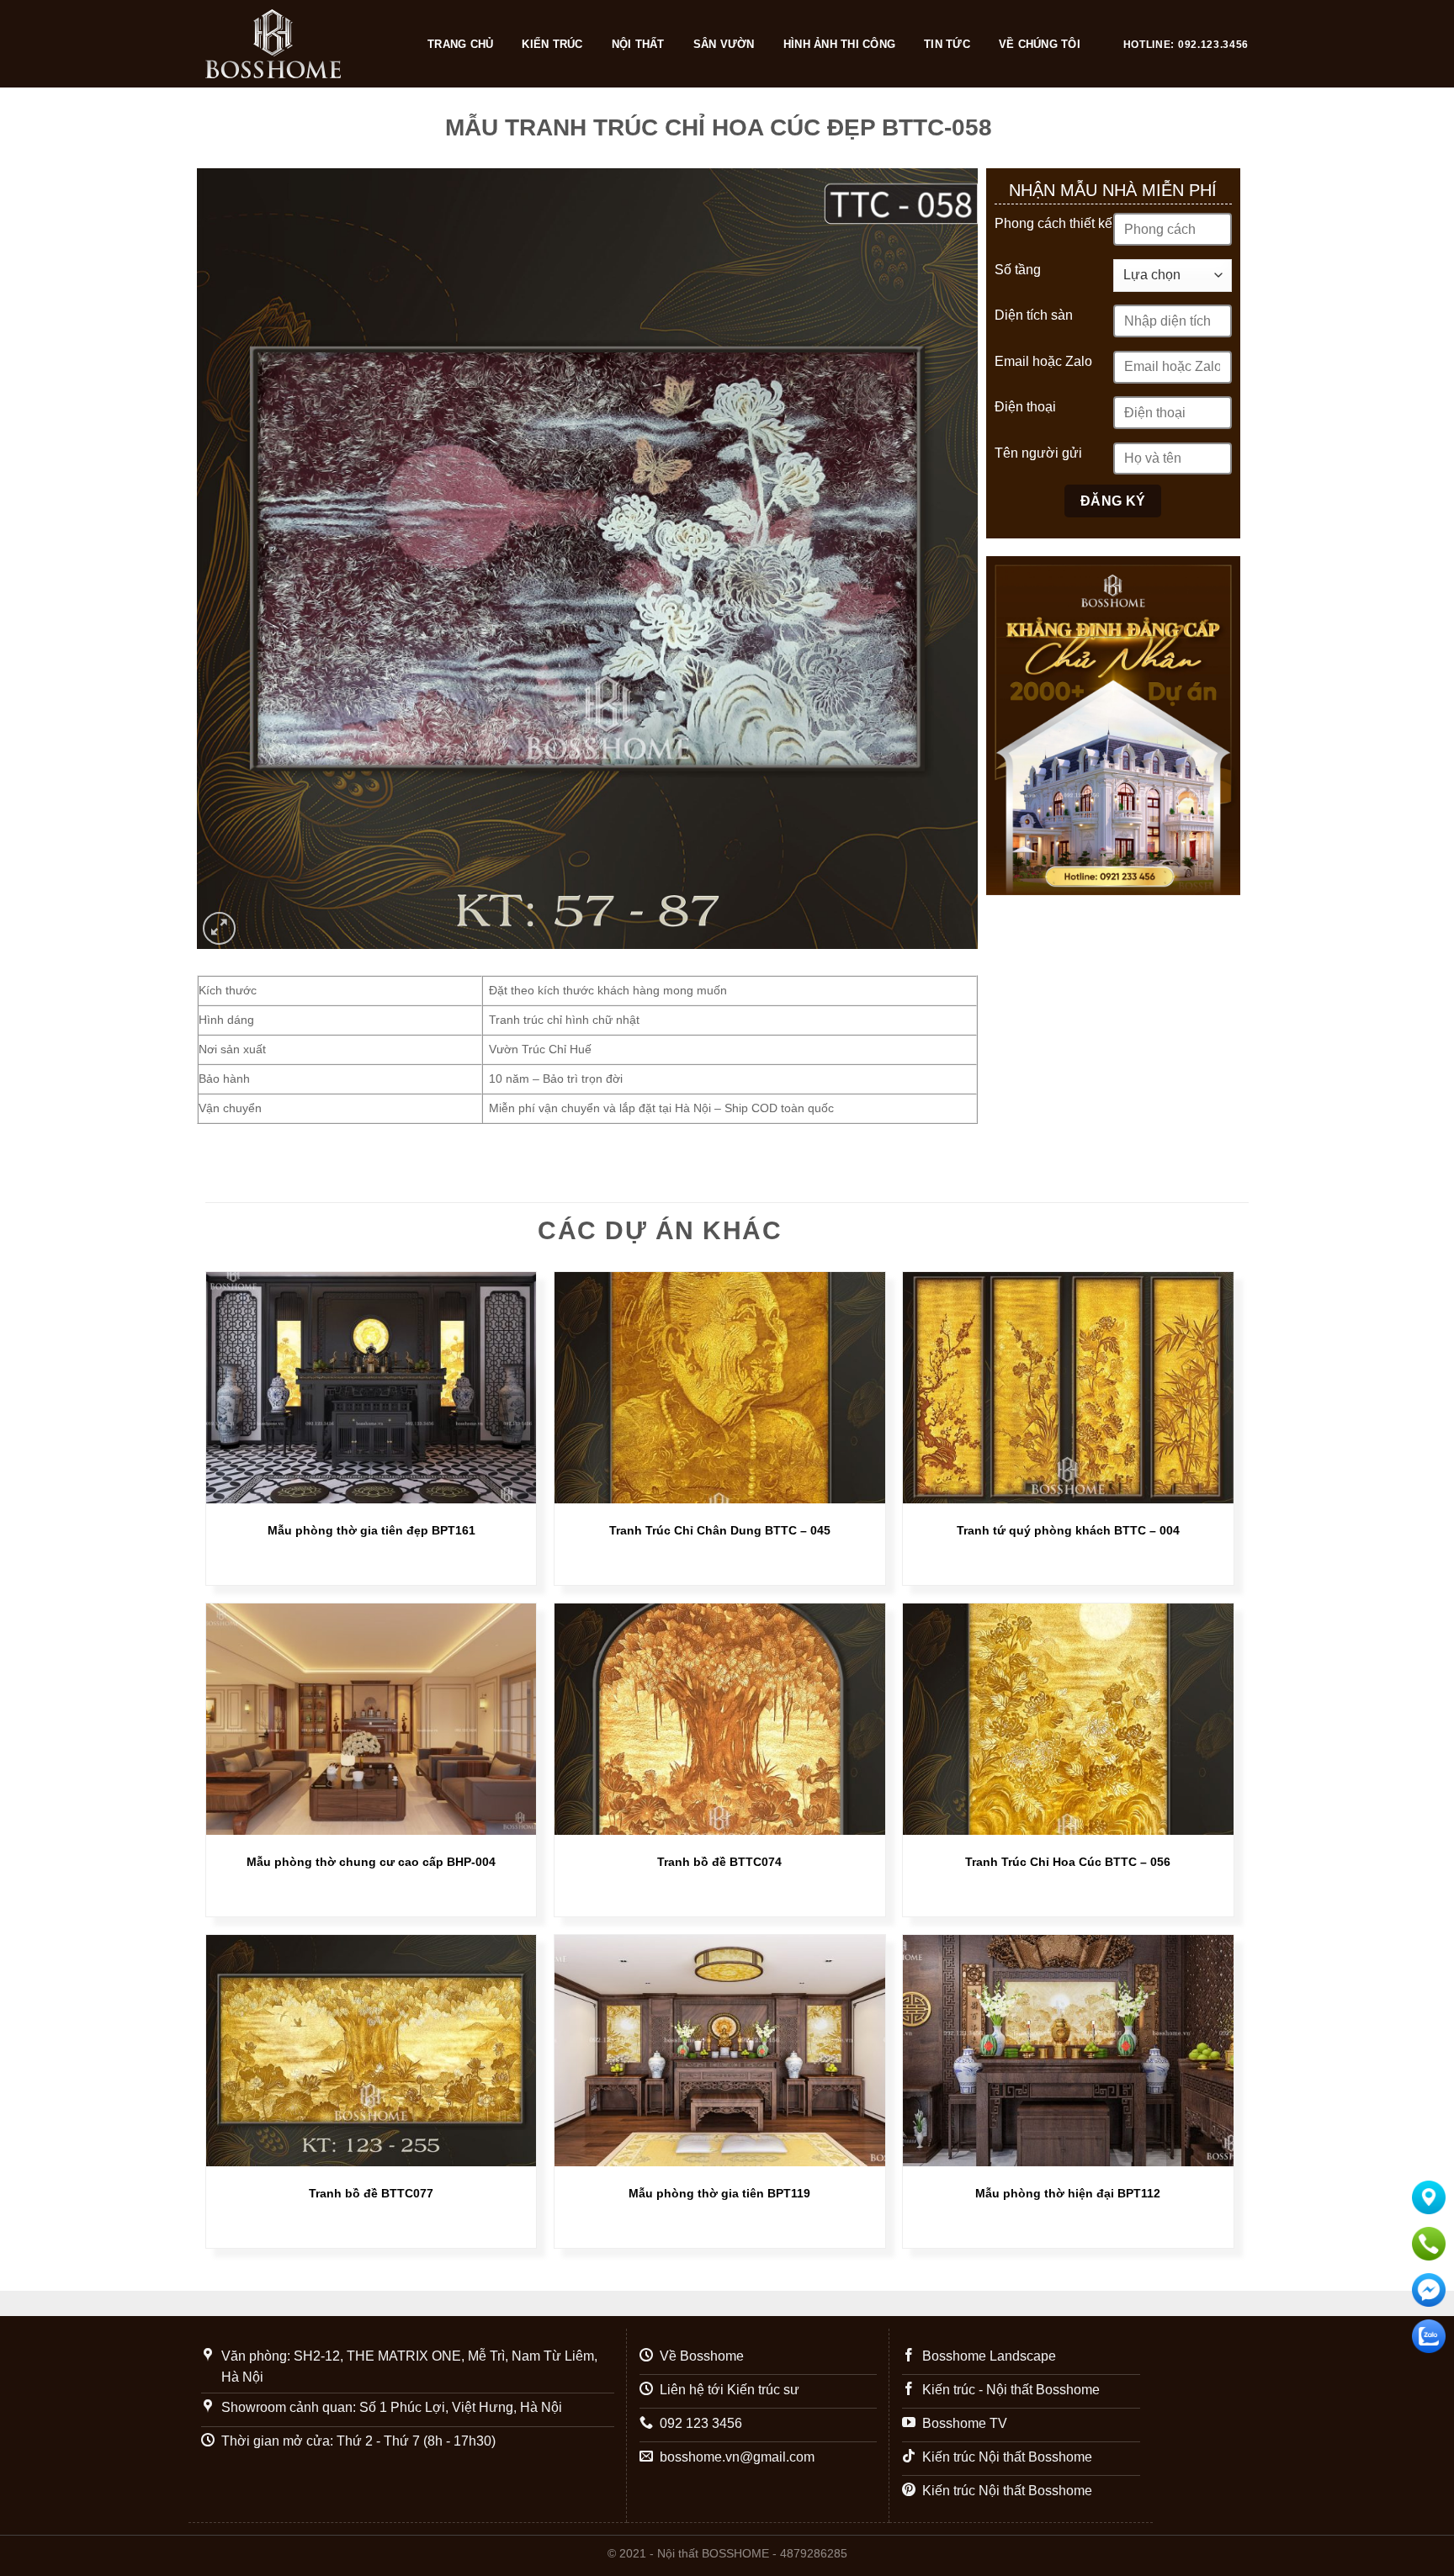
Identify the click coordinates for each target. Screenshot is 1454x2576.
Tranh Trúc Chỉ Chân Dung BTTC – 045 (720, 1530)
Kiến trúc (552, 44)
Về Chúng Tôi (1040, 44)
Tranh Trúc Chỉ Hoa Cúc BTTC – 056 (1068, 1862)
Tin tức (947, 44)
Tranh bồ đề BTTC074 (719, 1862)
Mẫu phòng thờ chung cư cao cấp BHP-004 (371, 1862)
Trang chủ (460, 44)
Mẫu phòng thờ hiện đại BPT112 (1068, 2193)
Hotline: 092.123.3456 (1186, 45)
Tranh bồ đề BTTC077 (371, 2193)
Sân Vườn (724, 44)
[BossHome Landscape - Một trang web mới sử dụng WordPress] (300, 44)
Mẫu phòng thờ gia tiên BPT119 (719, 2193)
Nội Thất (638, 44)
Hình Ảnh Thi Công (839, 44)
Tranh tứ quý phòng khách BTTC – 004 (1068, 1530)
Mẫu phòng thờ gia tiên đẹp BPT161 (371, 1530)
